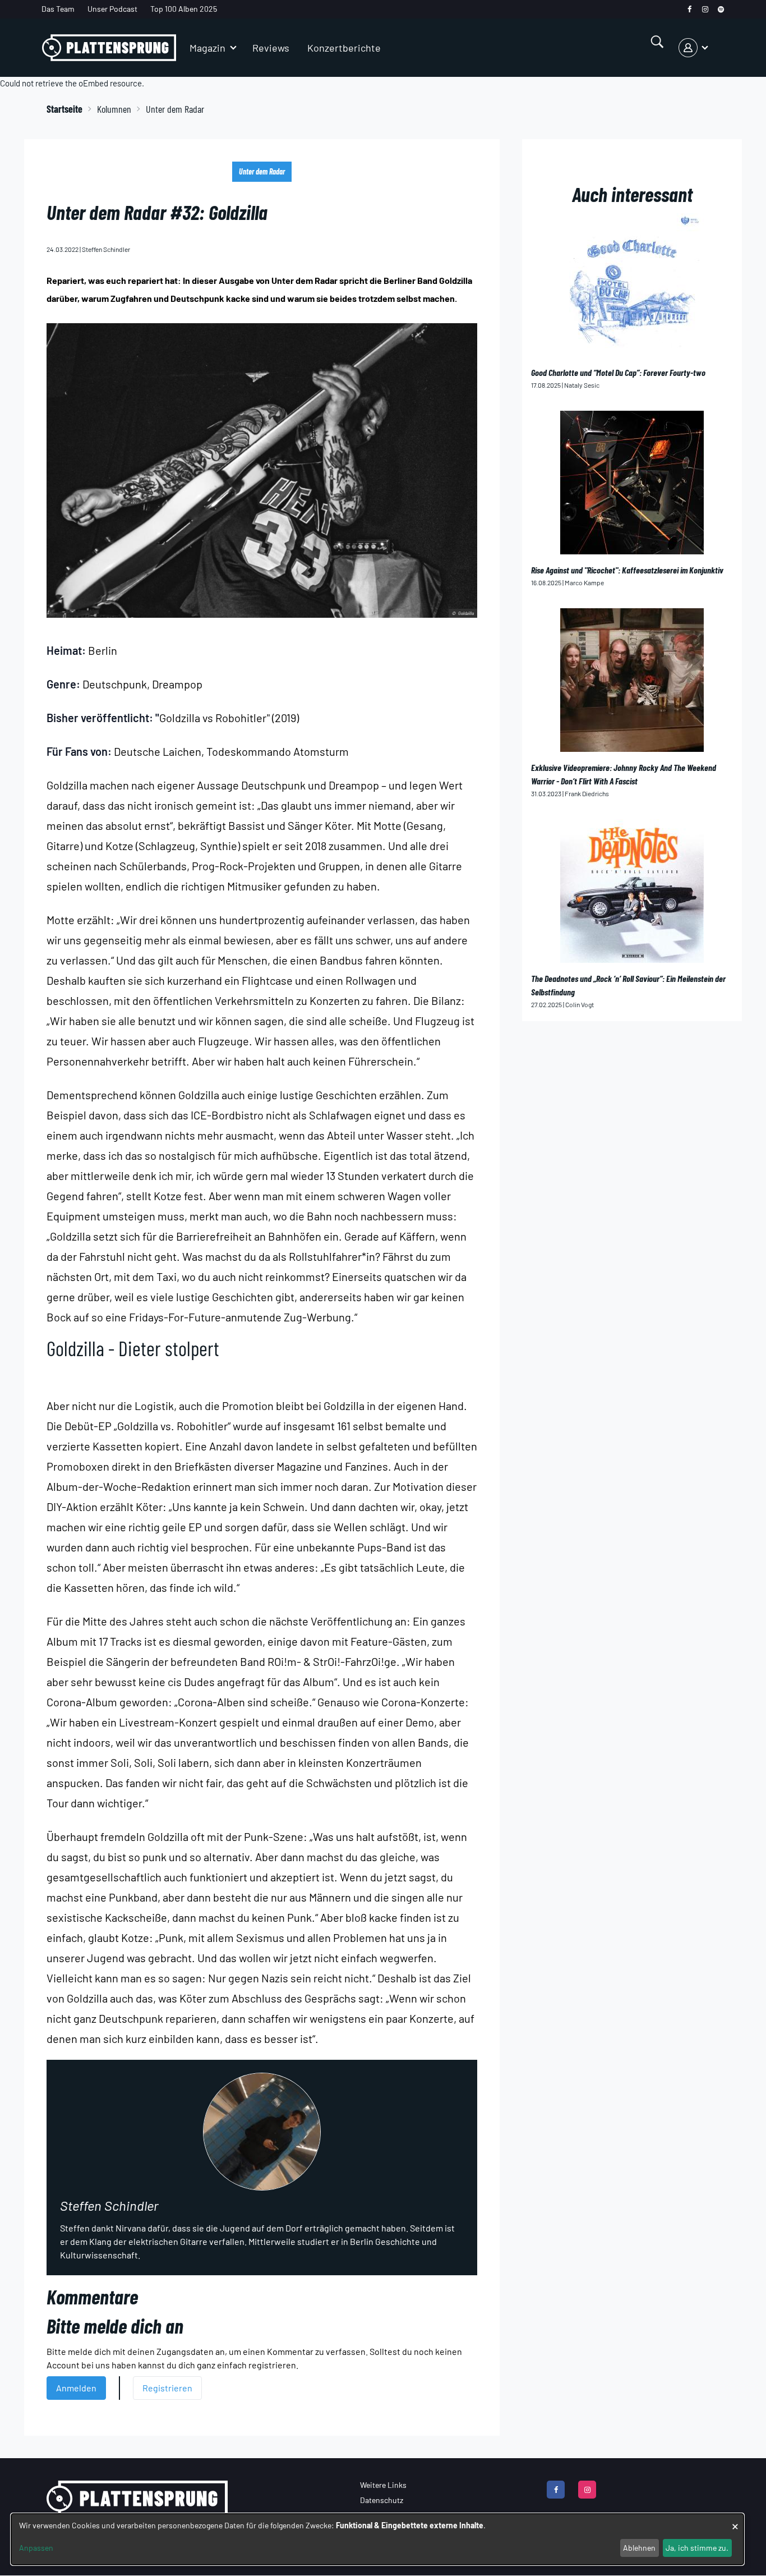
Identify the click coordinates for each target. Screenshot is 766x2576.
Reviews (271, 48)
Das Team (58, 9)
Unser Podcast (112, 9)
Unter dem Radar (262, 171)
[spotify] (721, 9)
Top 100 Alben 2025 (184, 9)
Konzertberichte (344, 48)
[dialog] (377, 2539)
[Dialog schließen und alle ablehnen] (735, 2521)
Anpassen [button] (36, 2548)
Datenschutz (382, 2500)
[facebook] (689, 9)
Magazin (207, 48)
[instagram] (705, 9)
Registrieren (167, 2388)
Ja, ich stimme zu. (697, 2548)
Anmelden (76, 2388)
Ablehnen (639, 2548)
